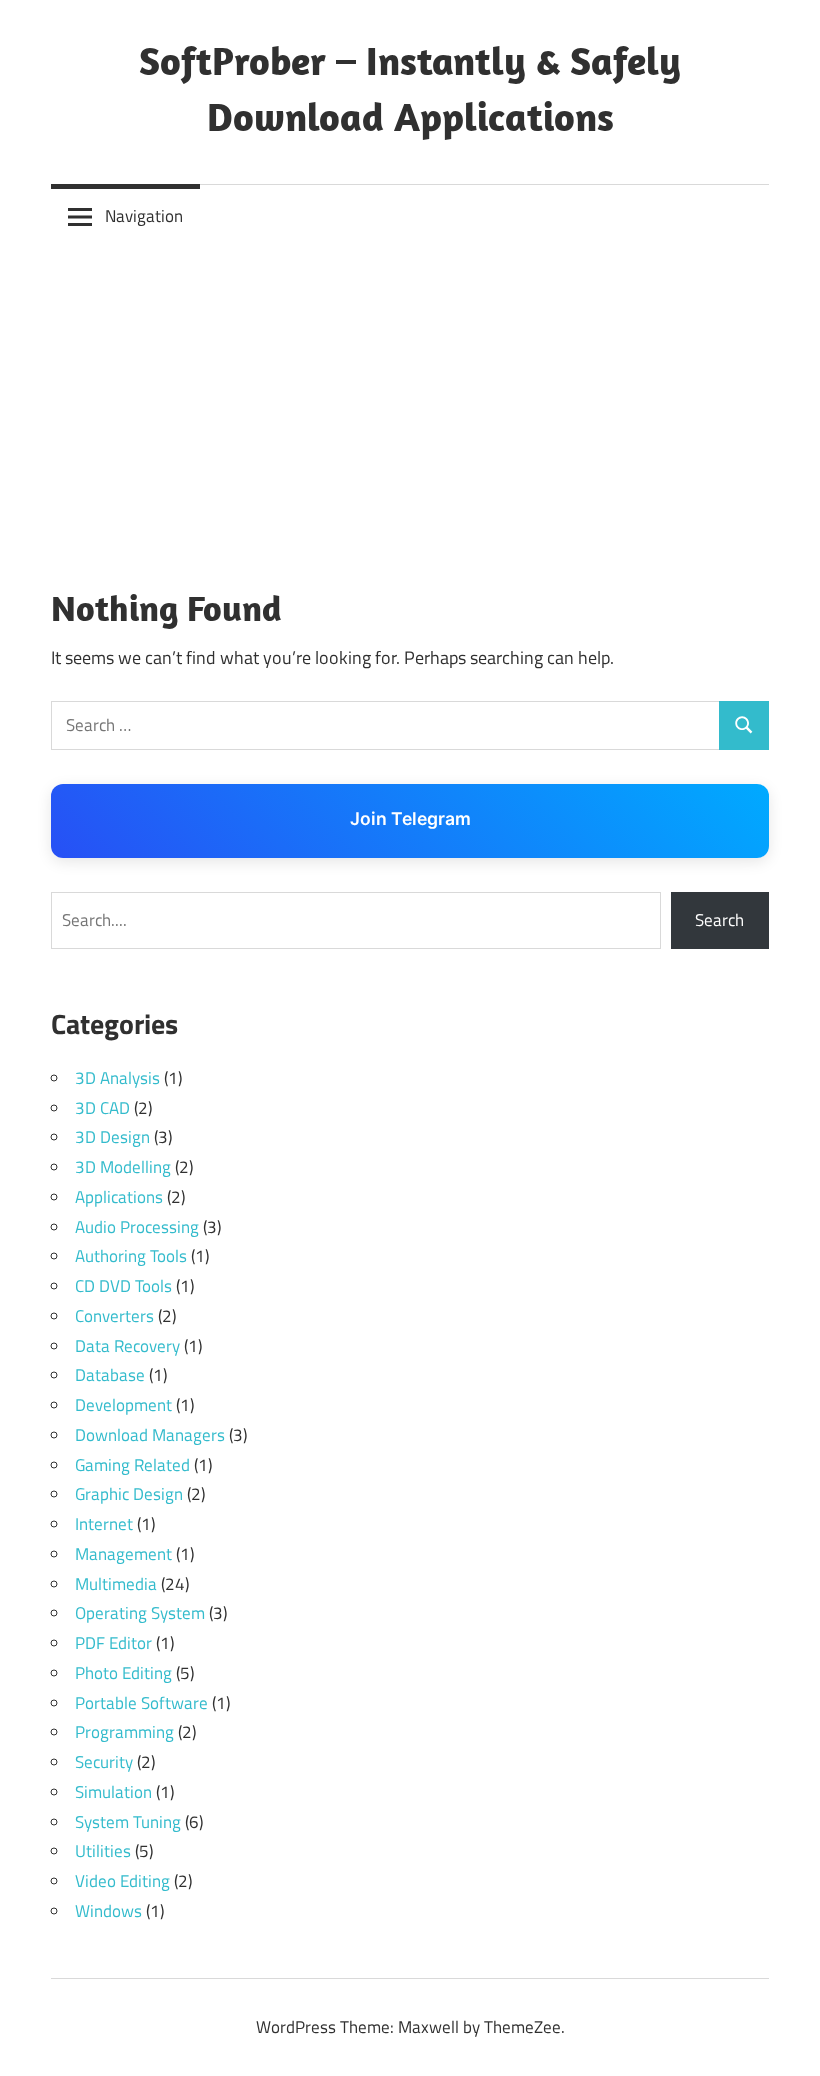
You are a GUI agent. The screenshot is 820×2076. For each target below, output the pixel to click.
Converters (114, 1316)
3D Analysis (117, 1078)
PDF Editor (113, 1643)
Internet (104, 1524)
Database (110, 1375)
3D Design (112, 1137)
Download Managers (150, 1435)
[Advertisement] (410, 399)
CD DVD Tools (123, 1286)
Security (104, 1762)
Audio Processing (137, 1227)
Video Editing (122, 1881)
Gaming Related (132, 1465)
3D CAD (102, 1108)
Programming (124, 1732)
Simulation (113, 1792)
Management (123, 1554)
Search (719, 920)
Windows (108, 1911)
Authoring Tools (131, 1256)
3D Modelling (123, 1167)
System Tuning (128, 1822)
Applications (119, 1197)
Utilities (103, 1851)
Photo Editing (123, 1673)
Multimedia (116, 1584)
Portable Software (141, 1703)
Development (123, 1405)
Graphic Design (129, 1494)
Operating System (140, 1613)
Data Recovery (127, 1346)
